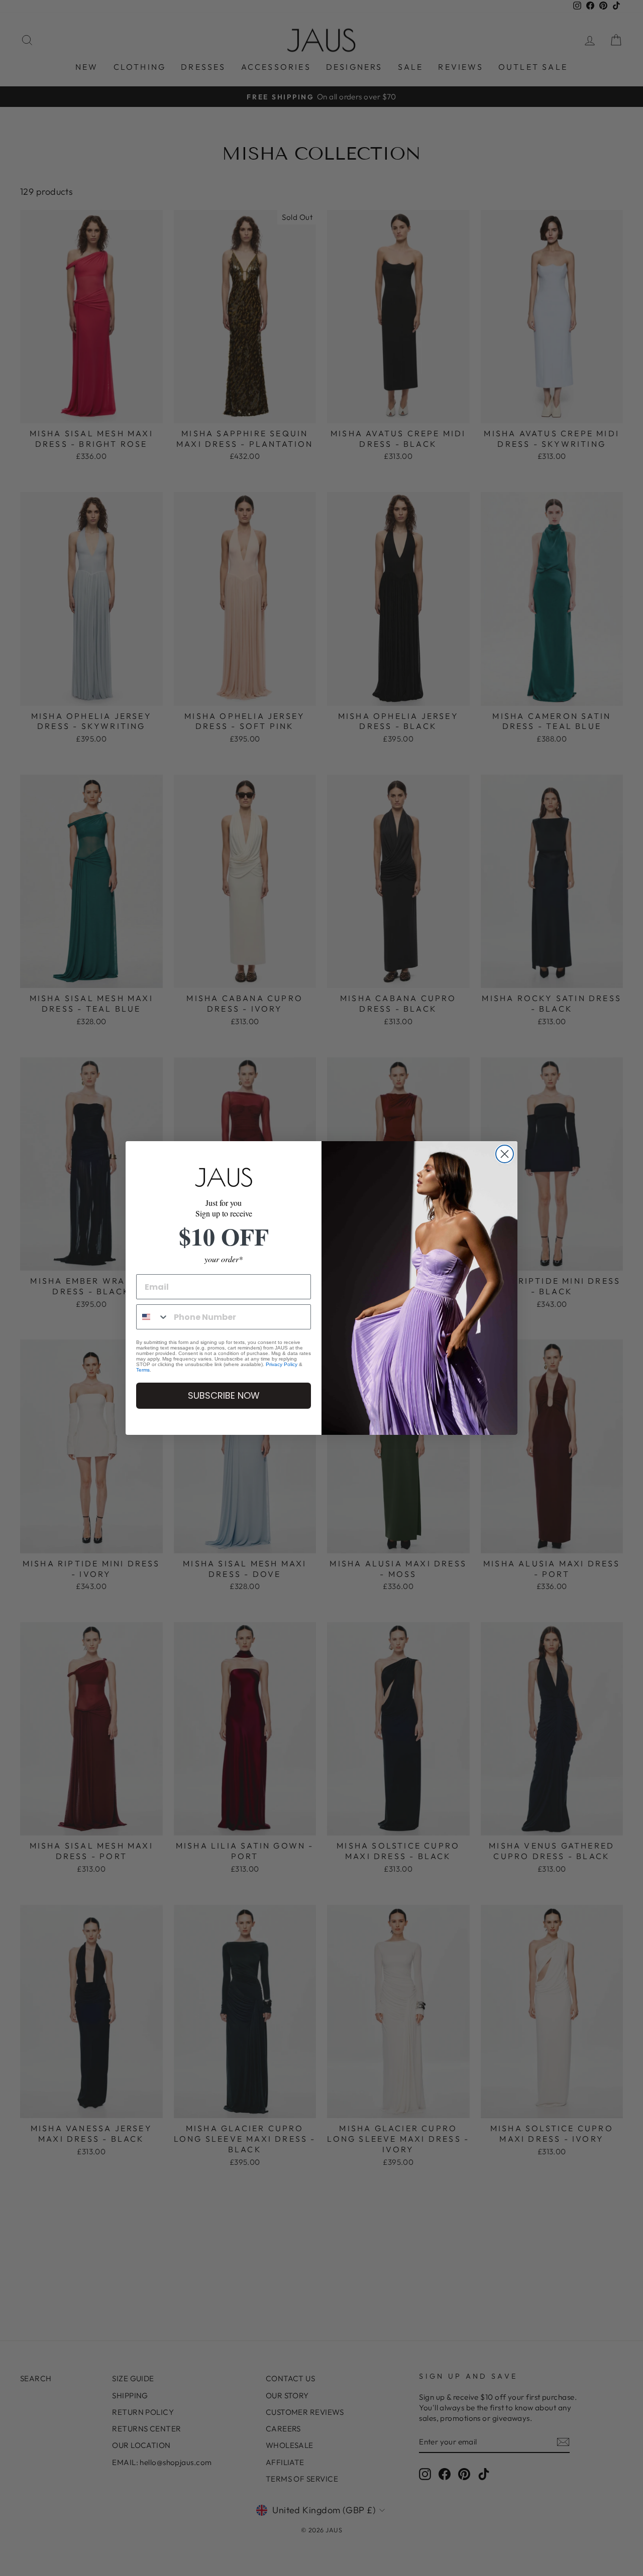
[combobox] (153, 1317)
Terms (143, 1370)
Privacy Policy (282, 1364)
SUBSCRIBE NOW (224, 1395)
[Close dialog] (505, 1154)
